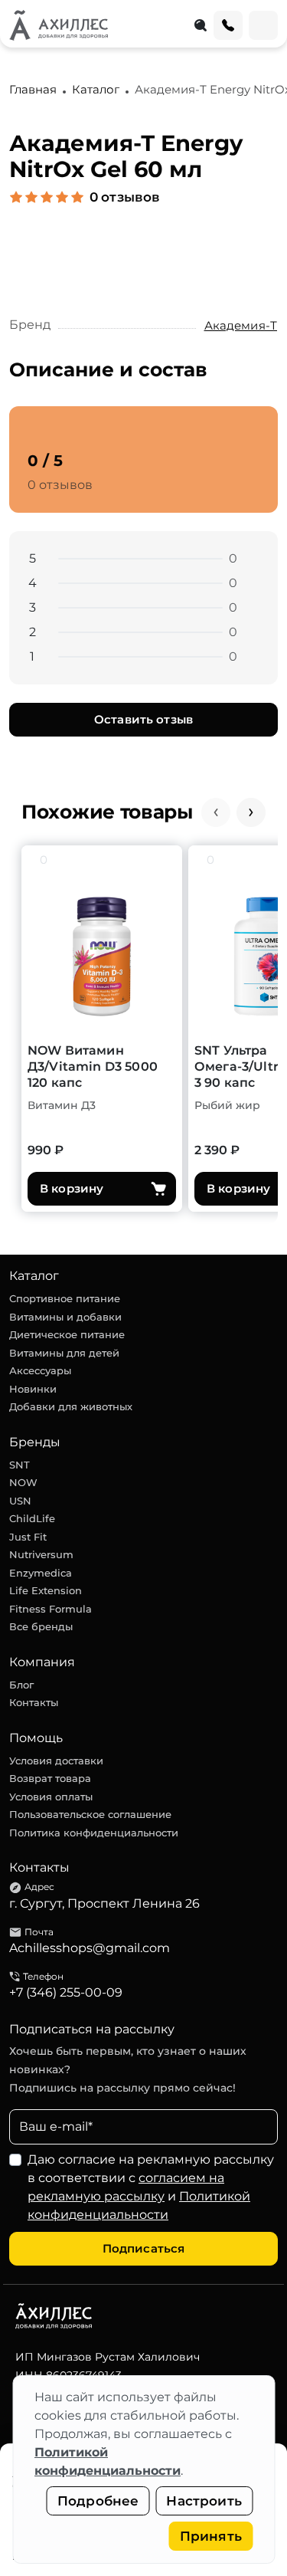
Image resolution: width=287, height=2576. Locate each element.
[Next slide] (251, 812)
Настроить (204, 2501)
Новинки (33, 1389)
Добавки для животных (71, 1406)
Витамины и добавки (65, 1317)
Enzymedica (41, 1573)
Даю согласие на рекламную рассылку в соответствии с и (151, 2187)
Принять (211, 2536)
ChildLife (32, 1518)
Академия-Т (241, 325)
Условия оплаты (51, 1797)
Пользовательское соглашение (90, 1814)
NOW (23, 1482)
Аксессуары (40, 1370)
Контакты (34, 1702)
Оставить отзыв (143, 719)
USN (20, 1501)
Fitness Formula (51, 1609)
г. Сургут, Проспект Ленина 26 (104, 1903)
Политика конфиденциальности (94, 1833)
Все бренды (41, 1626)
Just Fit (28, 1537)
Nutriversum (41, 1554)
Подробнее (98, 2501)
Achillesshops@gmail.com (90, 1948)
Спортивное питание (65, 1298)
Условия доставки (56, 1761)
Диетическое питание (67, 1334)
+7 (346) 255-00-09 (66, 1992)
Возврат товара (50, 1778)
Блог (21, 1685)
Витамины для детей (64, 1353)
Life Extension (46, 1590)
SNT (20, 1465)
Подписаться (144, 2248)
